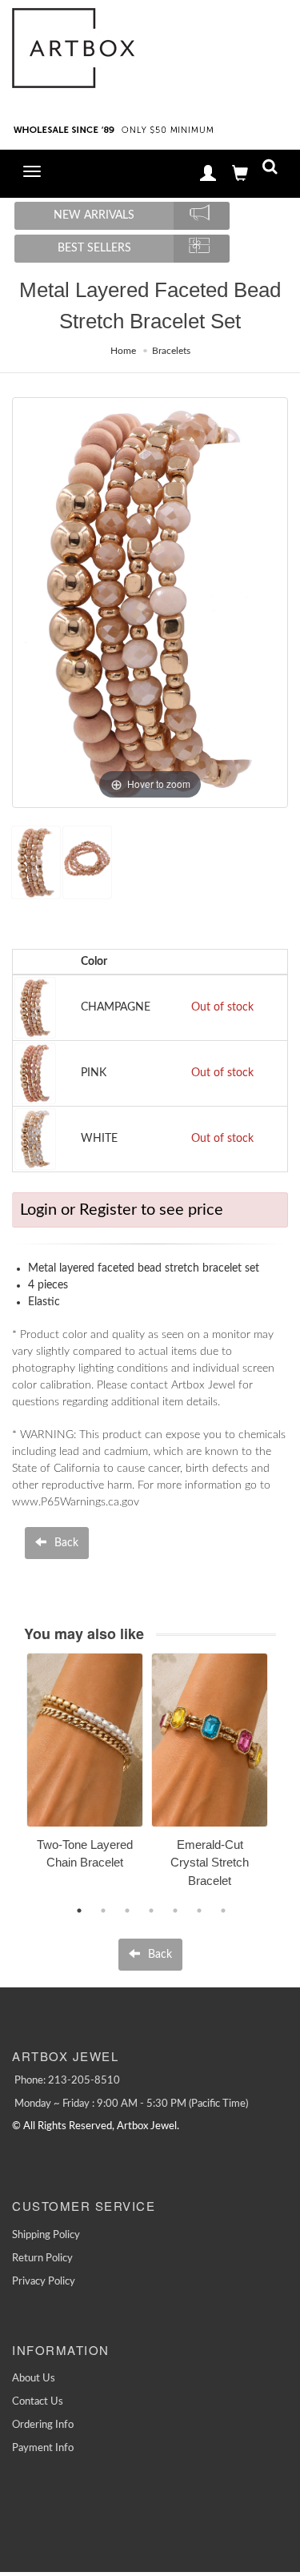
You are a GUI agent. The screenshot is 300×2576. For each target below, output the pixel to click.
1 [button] (79, 1911)
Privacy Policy (44, 2282)
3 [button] (127, 1911)
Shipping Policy (46, 2235)
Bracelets (171, 351)
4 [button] (151, 1911)
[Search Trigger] (270, 170)
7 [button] (223, 1911)
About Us (34, 2379)
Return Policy (42, 2259)
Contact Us (38, 2402)
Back (65, 1543)
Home (123, 351)
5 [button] (175, 1911)
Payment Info (43, 2448)
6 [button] (199, 1911)
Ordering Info (43, 2425)
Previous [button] (14, 1779)
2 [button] (103, 1911)
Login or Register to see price (122, 1210)
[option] (85, 1767)
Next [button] (288, 1779)
